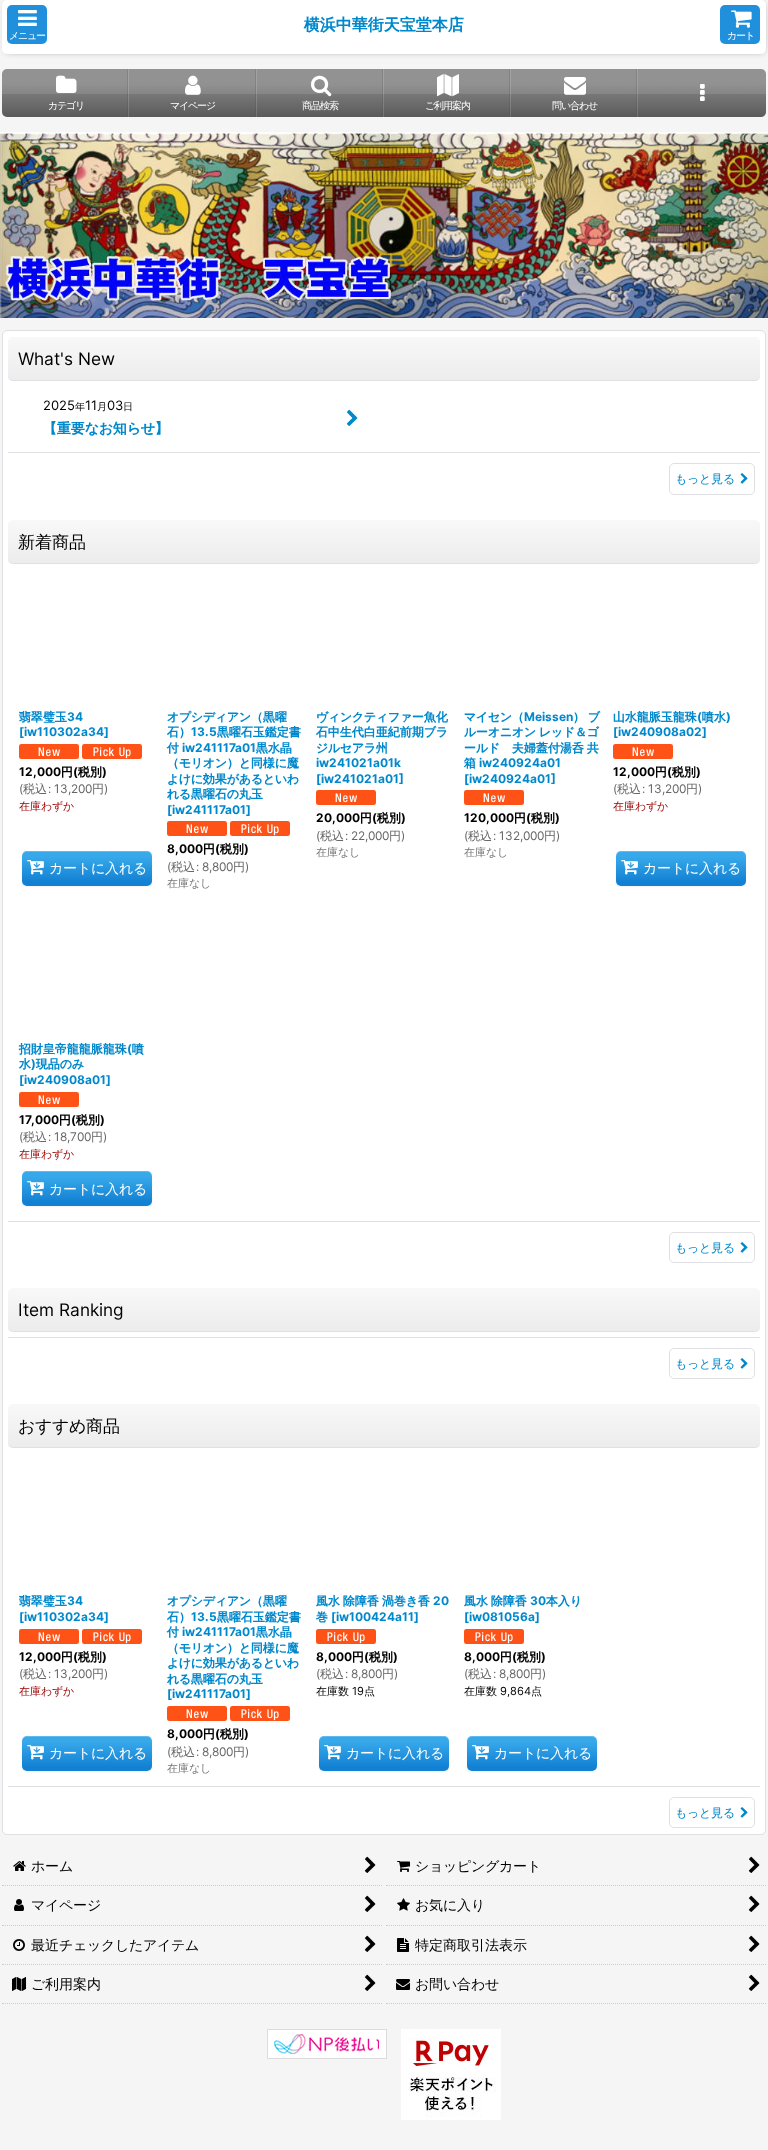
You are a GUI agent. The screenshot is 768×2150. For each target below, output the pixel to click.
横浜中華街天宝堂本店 (384, 24)
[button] (27, 24)
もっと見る (705, 478)
